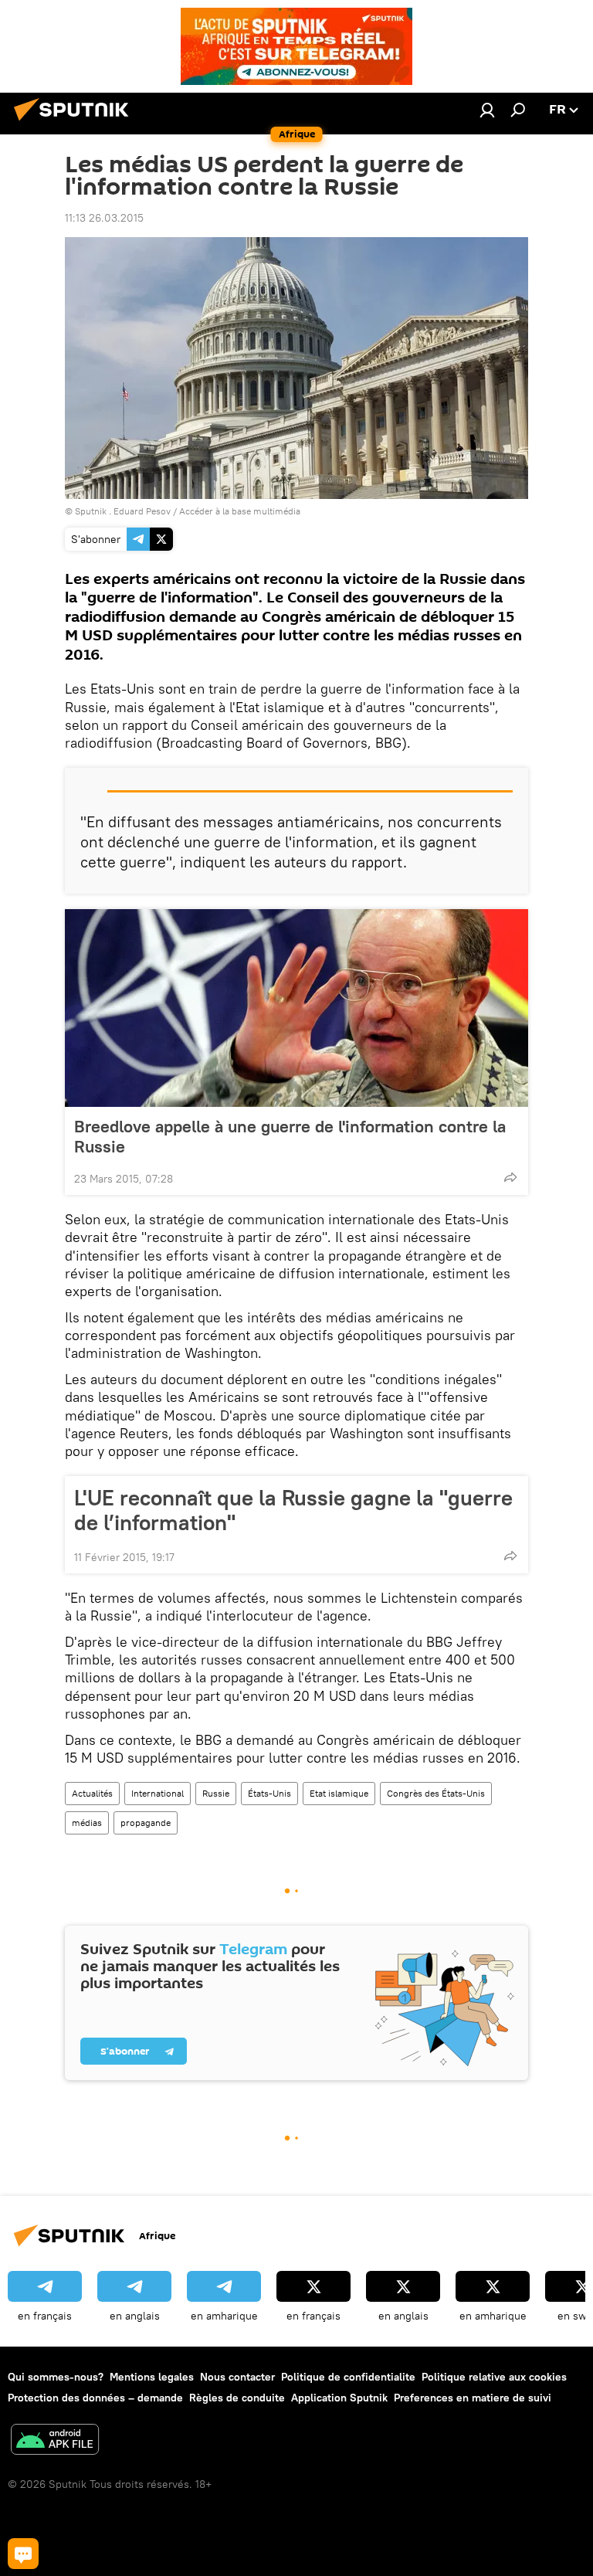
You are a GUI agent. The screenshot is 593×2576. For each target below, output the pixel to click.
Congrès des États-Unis (436, 1793)
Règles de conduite (237, 2398)
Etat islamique (339, 1793)
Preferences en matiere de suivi (473, 2398)
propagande (146, 1823)
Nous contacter (237, 2377)
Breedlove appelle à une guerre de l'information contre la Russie (290, 1136)
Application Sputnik (339, 2398)
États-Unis (269, 1793)
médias (87, 1823)
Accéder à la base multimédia (240, 511)
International (158, 1793)
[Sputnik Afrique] (76, 123)
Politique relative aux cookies (494, 2377)
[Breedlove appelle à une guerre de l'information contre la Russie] (296, 1008)
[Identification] (487, 110)
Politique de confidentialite (348, 2377)
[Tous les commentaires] (23, 2554)
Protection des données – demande (95, 2398)
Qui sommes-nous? (56, 2377)
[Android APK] (55, 2441)
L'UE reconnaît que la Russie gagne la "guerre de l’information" (293, 1510)
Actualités (92, 1793)
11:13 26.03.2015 (104, 218)
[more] (510, 1177)
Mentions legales (152, 2377)
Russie (216, 1793)
